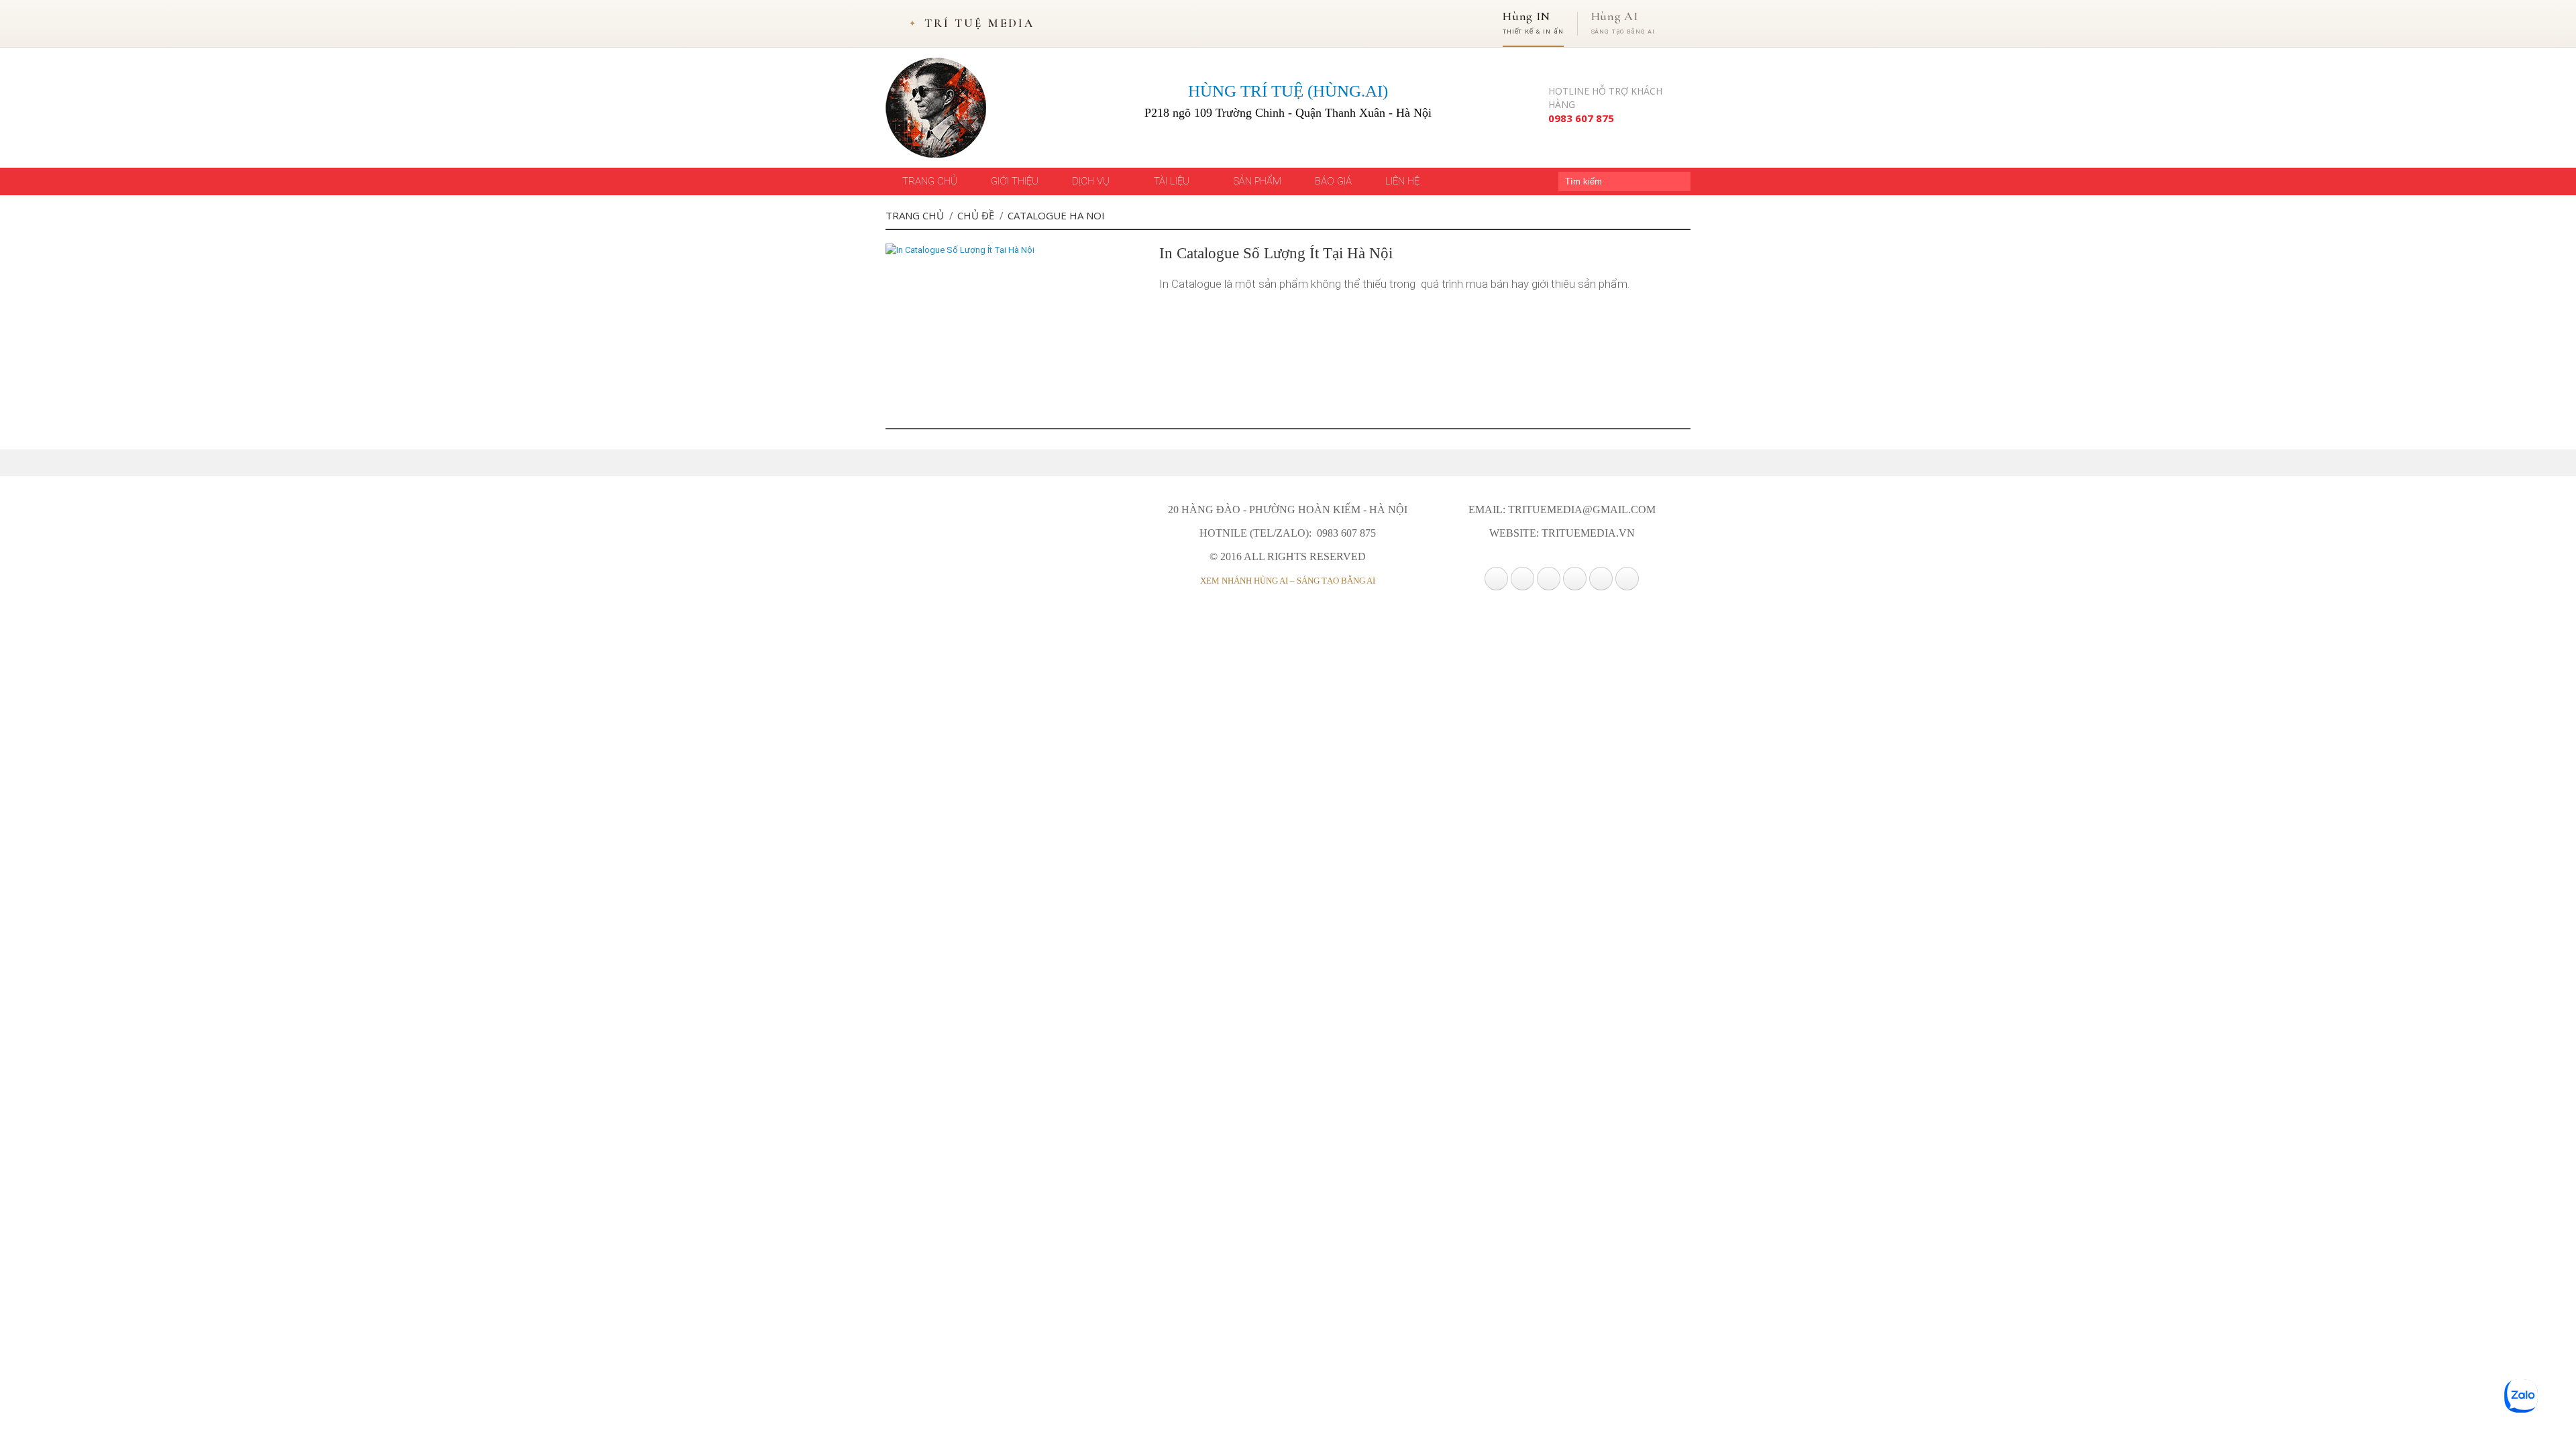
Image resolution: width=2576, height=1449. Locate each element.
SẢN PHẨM (1257, 181)
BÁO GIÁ (1333, 181)
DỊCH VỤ (1092, 181)
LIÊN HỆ (1402, 181)
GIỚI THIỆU (1015, 181)
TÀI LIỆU (1173, 181)
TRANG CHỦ (930, 181)
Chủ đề (976, 215)
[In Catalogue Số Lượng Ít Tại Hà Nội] (960, 250)
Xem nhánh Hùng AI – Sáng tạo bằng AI (1288, 581)
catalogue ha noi (1056, 215)
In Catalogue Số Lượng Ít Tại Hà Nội (1276, 253)
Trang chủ (915, 215)
